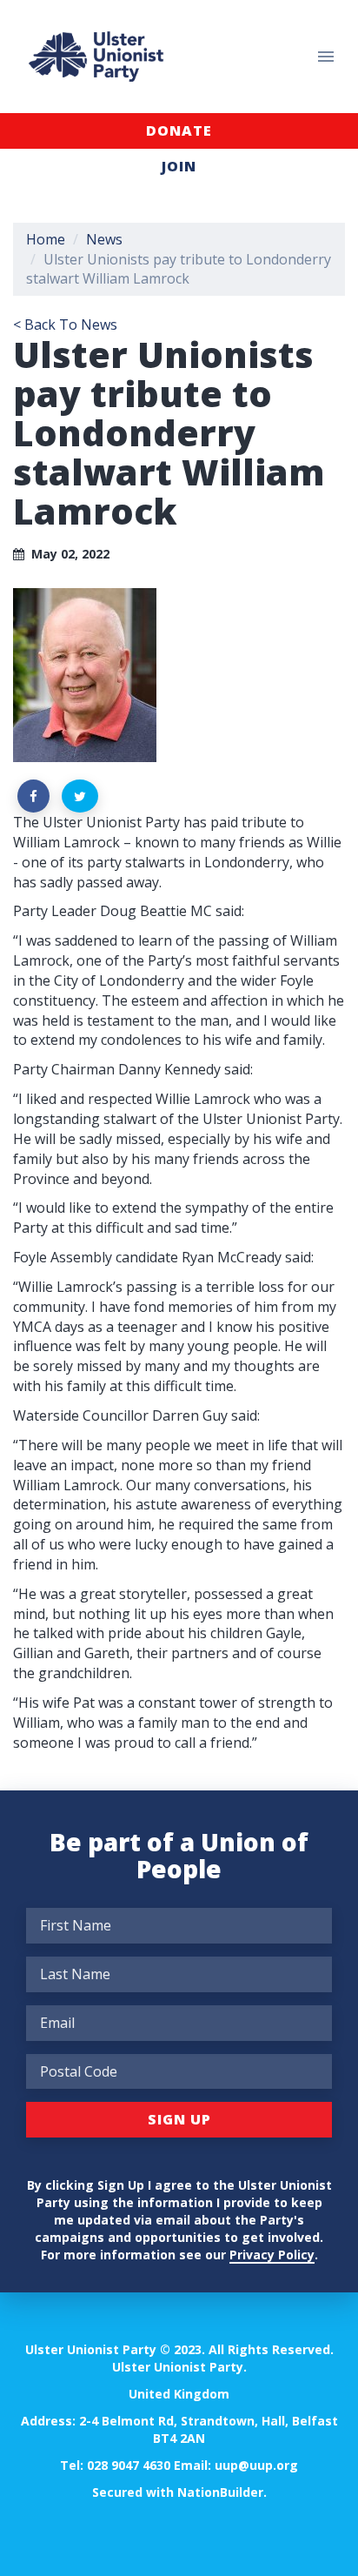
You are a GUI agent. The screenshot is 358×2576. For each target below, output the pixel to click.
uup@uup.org (256, 2465)
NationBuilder (220, 2492)
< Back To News (65, 325)
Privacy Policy (272, 2255)
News (104, 239)
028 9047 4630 (129, 2465)
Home (46, 239)
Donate (179, 130)
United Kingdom (179, 2394)
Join (179, 166)
